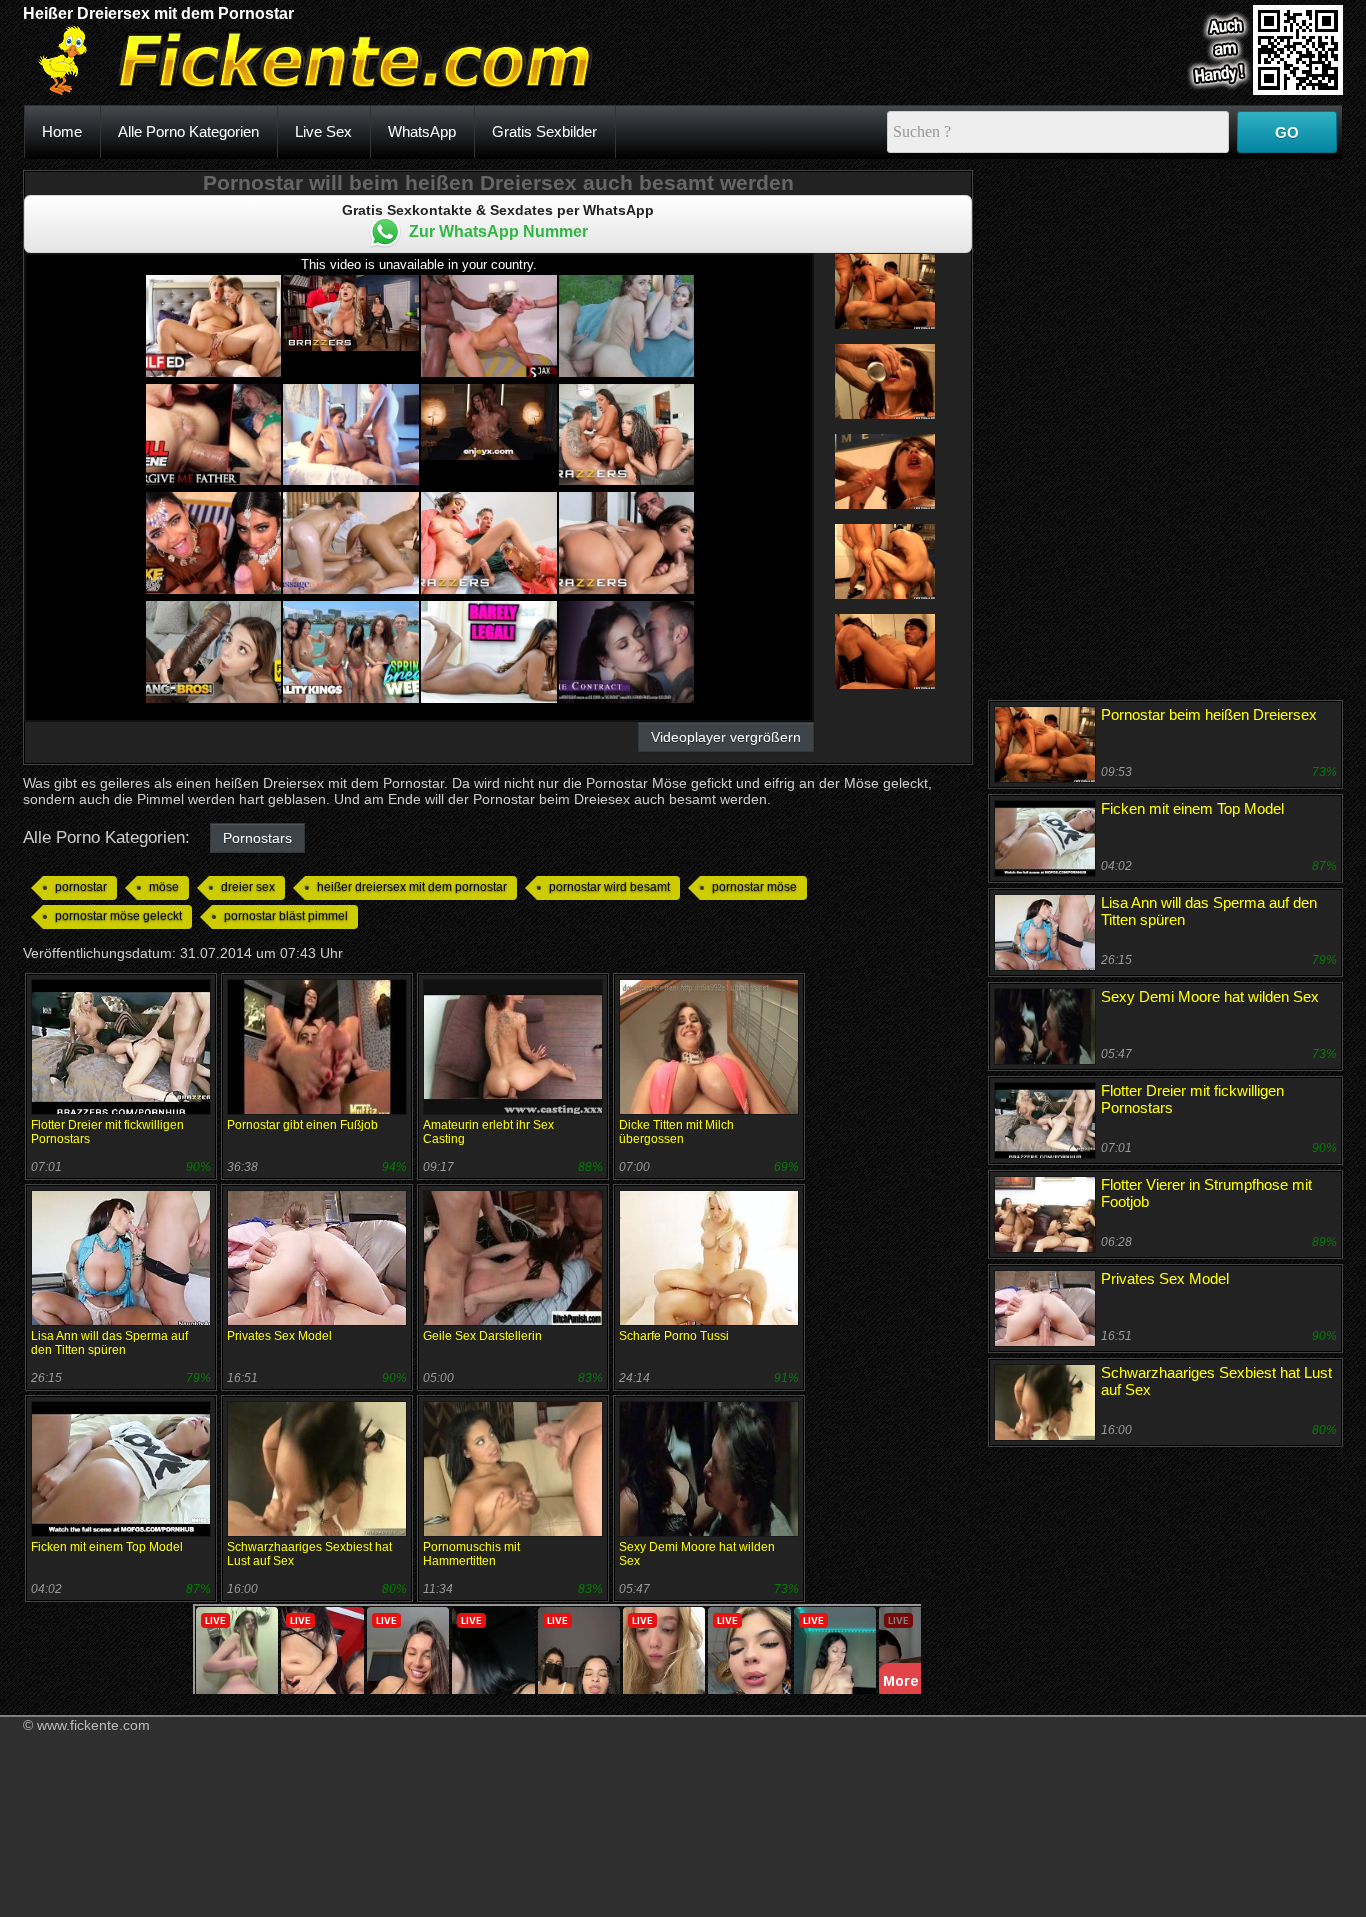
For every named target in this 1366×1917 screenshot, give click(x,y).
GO (1287, 132)
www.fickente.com (93, 1725)
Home (62, 131)
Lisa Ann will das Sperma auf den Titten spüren (109, 1343)
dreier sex (248, 887)
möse (164, 887)
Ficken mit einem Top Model (107, 1547)
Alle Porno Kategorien (188, 131)
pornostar (81, 887)
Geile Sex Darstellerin (482, 1336)
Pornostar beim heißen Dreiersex (1209, 714)
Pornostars (257, 838)
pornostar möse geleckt (118, 916)
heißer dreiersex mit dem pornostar (412, 887)
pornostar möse (754, 887)
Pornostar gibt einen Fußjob (302, 1125)
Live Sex (323, 131)
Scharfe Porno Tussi (674, 1336)
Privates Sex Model (279, 1336)
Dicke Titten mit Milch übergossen (676, 1132)
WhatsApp (422, 131)
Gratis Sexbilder (544, 131)
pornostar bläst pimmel (286, 916)
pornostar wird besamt (609, 887)
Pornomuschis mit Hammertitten (471, 1554)
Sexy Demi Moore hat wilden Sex (1210, 996)
